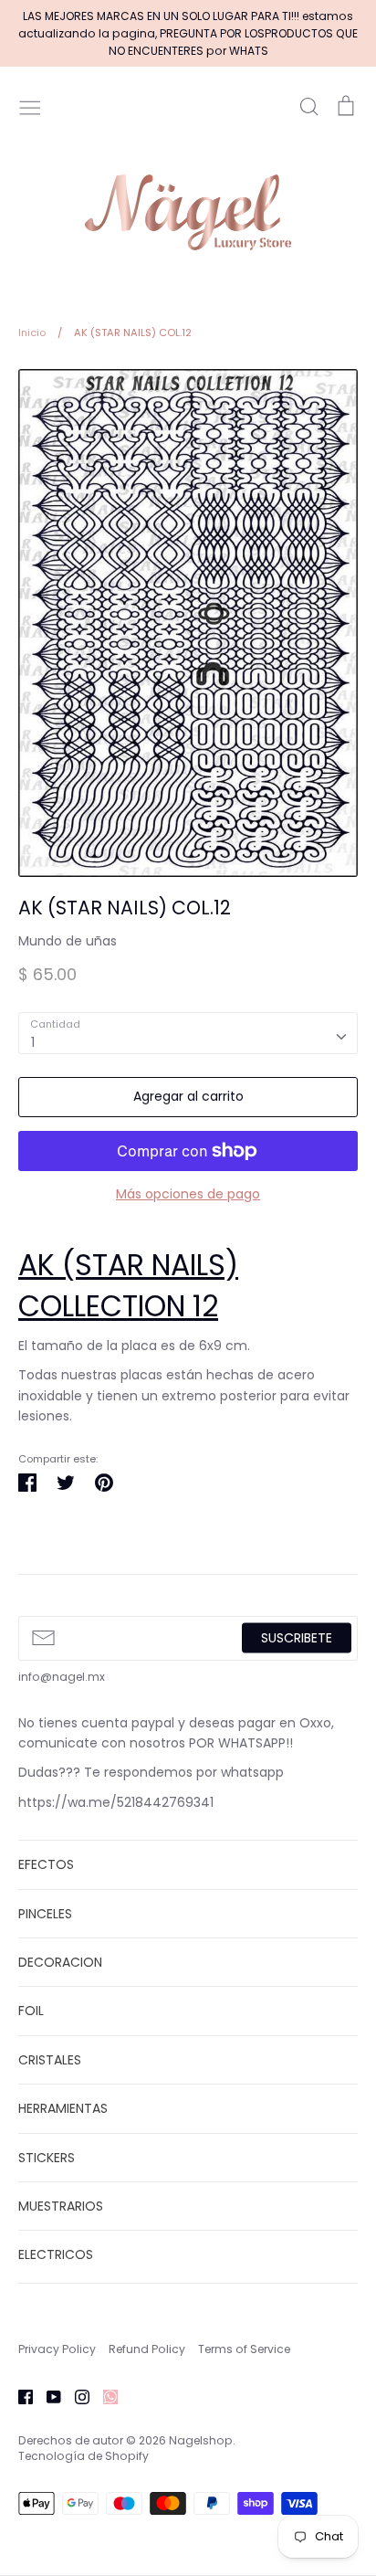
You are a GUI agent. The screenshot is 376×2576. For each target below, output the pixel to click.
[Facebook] (19, 2396)
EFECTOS (46, 1864)
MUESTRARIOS (61, 2206)
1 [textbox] (33, 1042)
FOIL (31, 2011)
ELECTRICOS (56, 2254)
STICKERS (47, 2158)
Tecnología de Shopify (84, 2456)
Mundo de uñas (68, 941)
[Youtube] (47, 2396)
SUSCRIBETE (297, 1638)
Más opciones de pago (188, 1194)
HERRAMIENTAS (63, 2108)
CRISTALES (50, 2060)
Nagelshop (201, 2440)
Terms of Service (244, 2349)
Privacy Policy (57, 2349)
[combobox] (188, 1033)
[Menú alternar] (30, 106)
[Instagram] (75, 2396)
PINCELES (45, 1914)
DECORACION (60, 1962)
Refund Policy (147, 2349)
